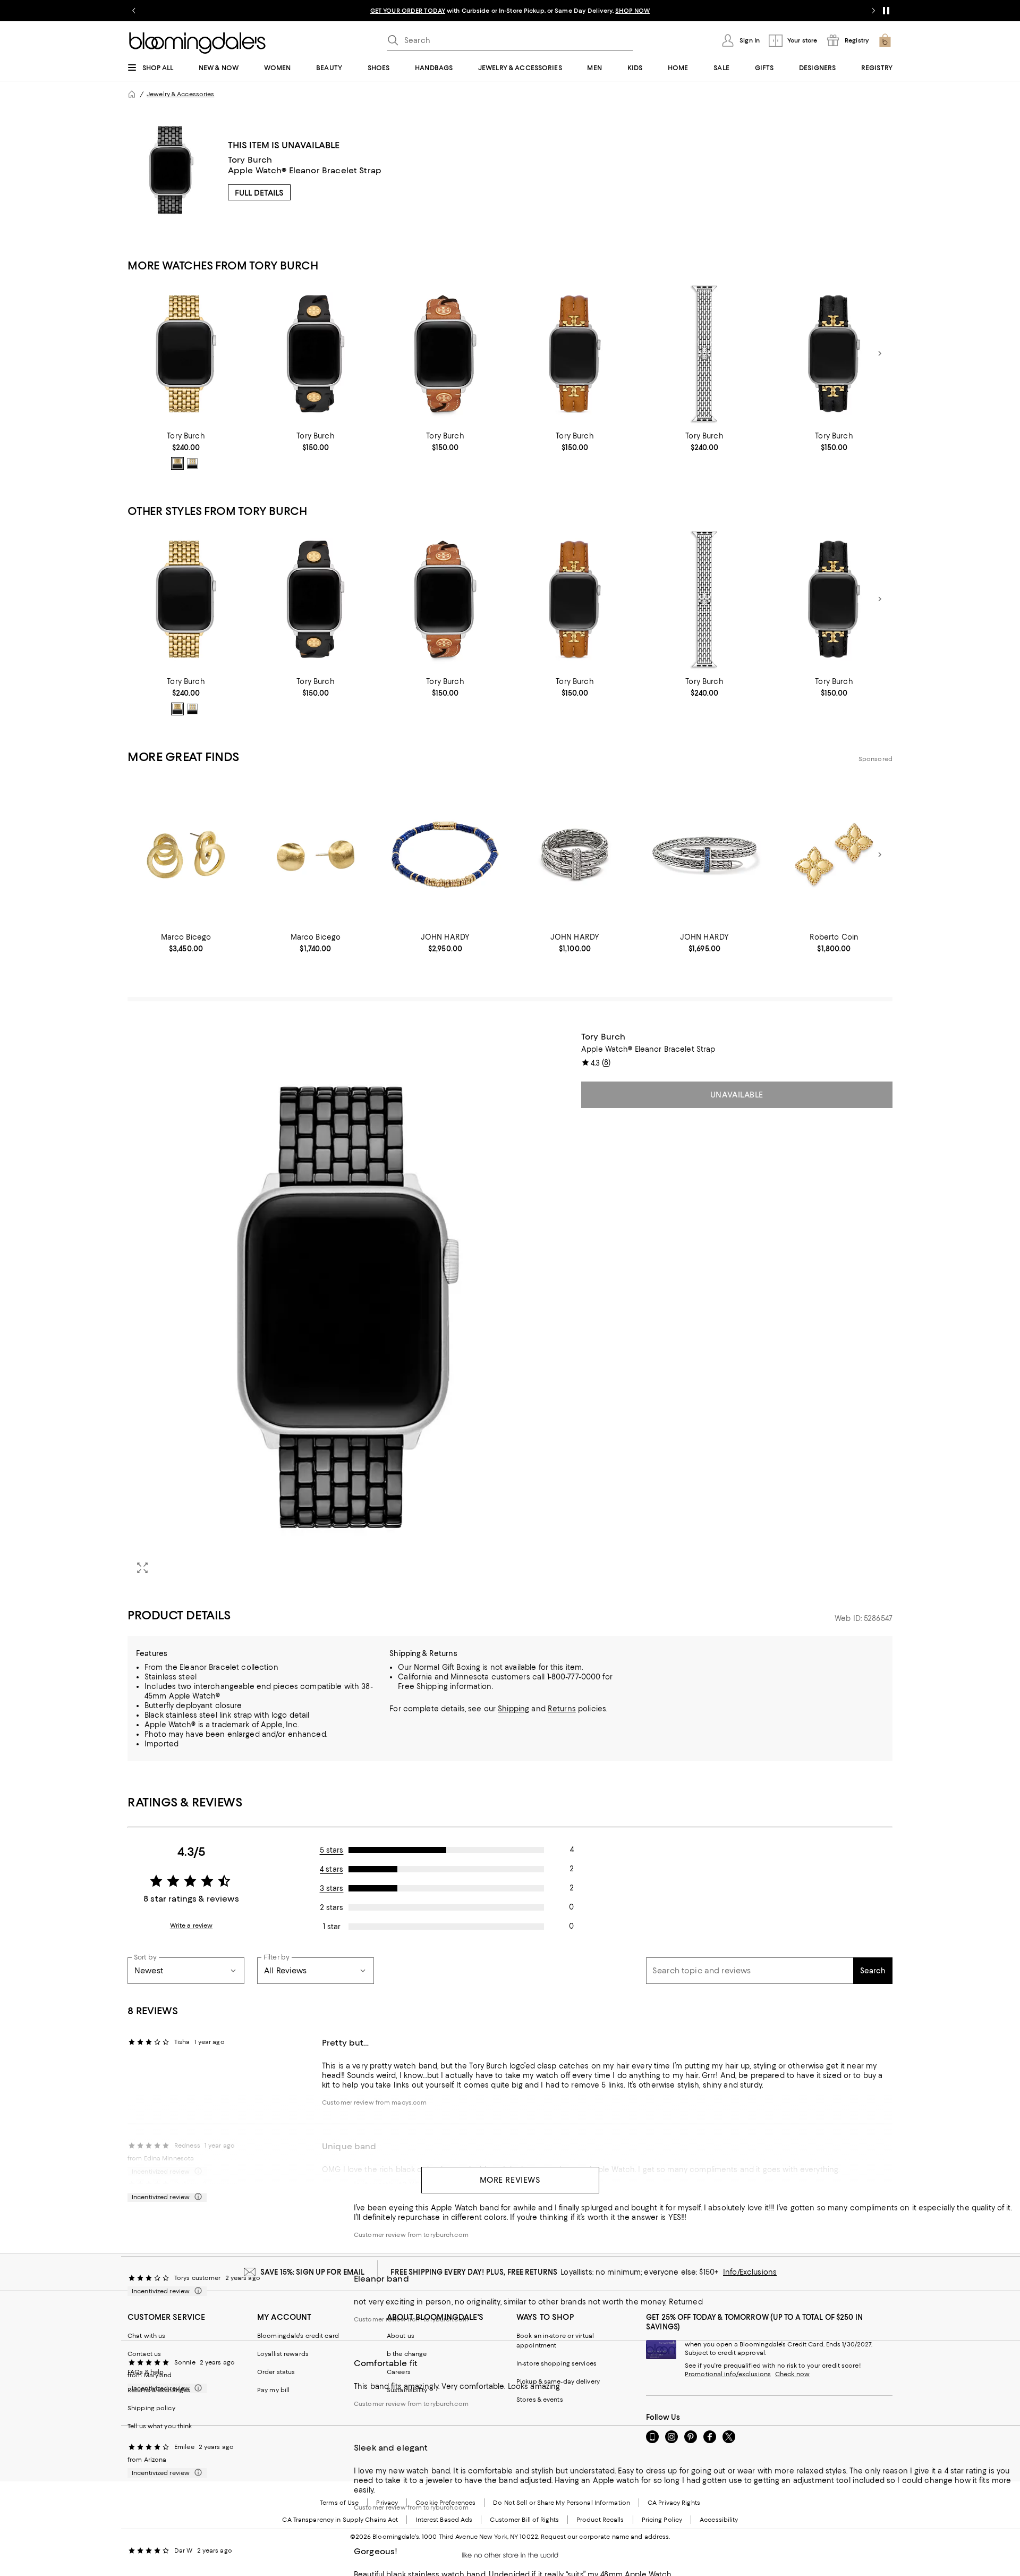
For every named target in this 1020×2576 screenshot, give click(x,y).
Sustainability (407, 2390)
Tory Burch (250, 160)
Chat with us (146, 2336)
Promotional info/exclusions (728, 2374)
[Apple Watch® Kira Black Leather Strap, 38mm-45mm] (834, 354)
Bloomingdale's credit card (298, 2336)
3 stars (332, 1888)
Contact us (144, 2354)
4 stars (331, 1869)
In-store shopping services (556, 2363)
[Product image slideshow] (348, 1307)
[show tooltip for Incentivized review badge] (196, 2197)
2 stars (331, 1907)
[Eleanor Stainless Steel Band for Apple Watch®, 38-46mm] (704, 354)
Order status (276, 2372)
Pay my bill (273, 2390)
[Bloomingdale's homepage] (132, 94)
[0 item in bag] (885, 40)
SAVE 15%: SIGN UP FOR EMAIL (313, 2272)
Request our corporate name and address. (605, 2537)
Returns (562, 1709)
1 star (332, 1927)
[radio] (177, 463)
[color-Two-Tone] (192, 463)
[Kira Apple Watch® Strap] (575, 354)
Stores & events (540, 2400)
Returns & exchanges (159, 2390)
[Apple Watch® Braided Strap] (316, 354)
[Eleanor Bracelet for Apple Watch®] (186, 354)
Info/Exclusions (750, 2272)
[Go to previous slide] (134, 11)
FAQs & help (146, 2372)
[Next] (880, 353)
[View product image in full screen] (142, 1568)
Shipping (513, 1709)
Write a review (192, 1925)
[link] (186, 451)
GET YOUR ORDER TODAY (408, 11)
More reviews (510, 2180)
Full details (259, 193)
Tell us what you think (160, 2426)
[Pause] (886, 11)
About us (401, 2336)
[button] (348, 1307)
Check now (792, 2374)
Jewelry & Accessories (180, 94)
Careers (399, 2372)
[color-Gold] (177, 463)
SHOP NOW (632, 11)
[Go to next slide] (873, 11)
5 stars (332, 1850)
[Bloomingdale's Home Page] (197, 43)
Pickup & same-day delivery (558, 2381)
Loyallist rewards (283, 2354)
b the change (407, 2354)
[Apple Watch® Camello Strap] (445, 354)
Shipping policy (151, 2408)
